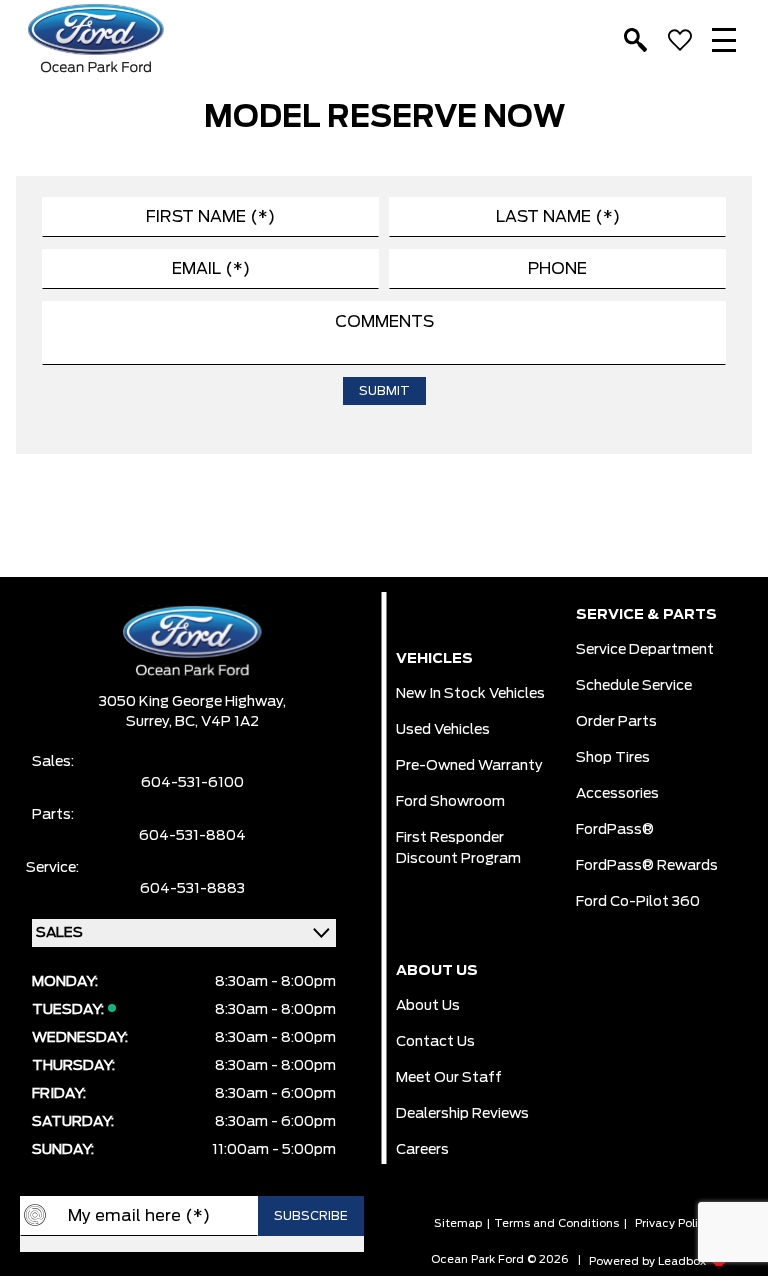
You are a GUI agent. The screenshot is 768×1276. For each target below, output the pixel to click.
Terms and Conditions (556, 1223)
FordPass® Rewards (647, 866)
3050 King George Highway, (192, 702)
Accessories (617, 794)
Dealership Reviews (462, 1114)
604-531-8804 (192, 836)
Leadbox (683, 1261)
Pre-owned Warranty (469, 766)
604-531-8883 (192, 889)
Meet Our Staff (449, 1078)
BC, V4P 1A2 (217, 722)
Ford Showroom (450, 802)
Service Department (645, 650)
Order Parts (616, 722)
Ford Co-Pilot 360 (638, 902)
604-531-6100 (192, 783)
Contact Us (435, 1042)
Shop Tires (613, 758)
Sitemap (458, 1223)
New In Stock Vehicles (470, 694)
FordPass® (615, 830)
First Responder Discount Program (458, 848)
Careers (422, 1150)
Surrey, (150, 722)
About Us (428, 1006)
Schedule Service (634, 686)
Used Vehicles (443, 730)
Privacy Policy (673, 1223)
